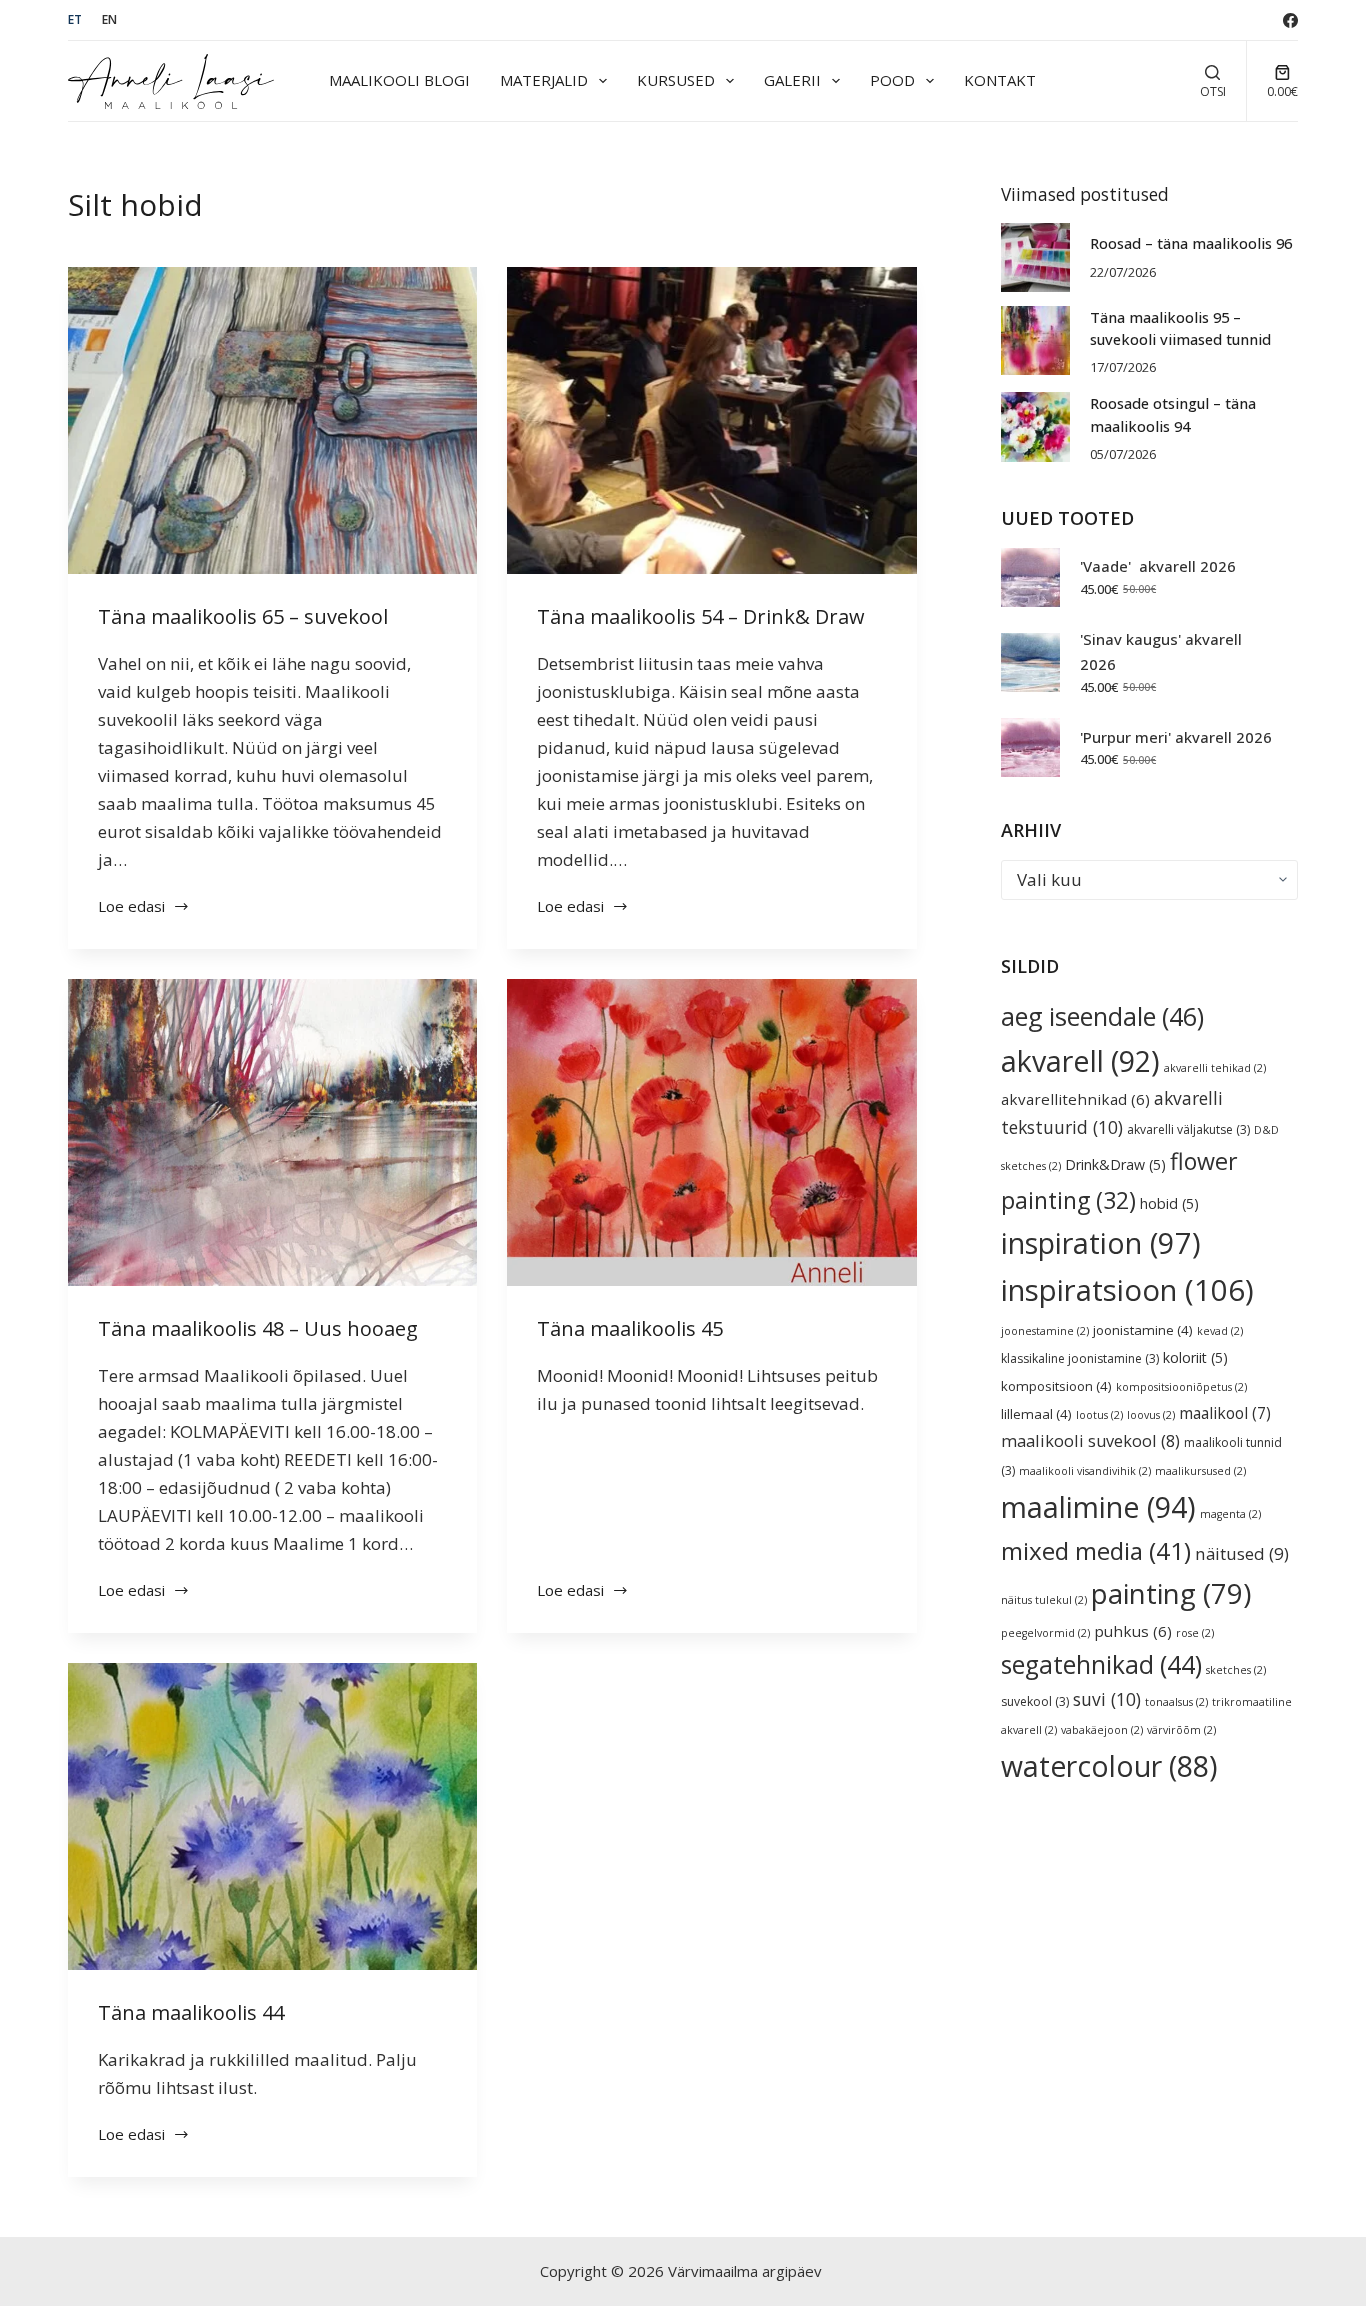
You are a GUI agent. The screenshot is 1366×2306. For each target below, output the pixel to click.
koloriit (1195, 1357)
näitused (1242, 1553)
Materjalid (544, 80)
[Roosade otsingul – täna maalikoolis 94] (1035, 426)
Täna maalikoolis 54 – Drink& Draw (701, 616)
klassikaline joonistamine (1080, 1358)
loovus (1151, 1415)
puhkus (1133, 1631)
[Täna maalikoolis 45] (711, 1132)
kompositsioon (1056, 1386)
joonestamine (1045, 1331)
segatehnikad (1101, 1664)
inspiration (1101, 1242)
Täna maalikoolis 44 (191, 2012)
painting (1171, 1593)
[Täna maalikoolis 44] (272, 1816)
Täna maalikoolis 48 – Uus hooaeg (258, 1328)
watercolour (1109, 1766)
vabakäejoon (1102, 1730)
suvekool (1035, 1701)
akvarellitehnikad (1075, 1099)
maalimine (1098, 1506)
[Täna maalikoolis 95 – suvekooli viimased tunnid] (1035, 340)
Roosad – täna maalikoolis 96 (1191, 243)
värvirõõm (1181, 1730)
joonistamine (1143, 1330)
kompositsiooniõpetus (1181, 1387)
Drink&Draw (1115, 1164)
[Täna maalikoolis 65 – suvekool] (272, 420)
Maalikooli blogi (399, 80)
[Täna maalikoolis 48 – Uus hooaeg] (272, 1132)
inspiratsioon (1127, 1290)
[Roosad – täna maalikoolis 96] (1035, 257)
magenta (1230, 1514)
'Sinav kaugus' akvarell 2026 (1161, 651)
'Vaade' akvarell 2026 (1158, 566)
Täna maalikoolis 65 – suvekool (243, 616)
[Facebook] (1290, 20)
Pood (892, 80)
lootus (1099, 1415)
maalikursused (1200, 1471)
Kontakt (1000, 80)
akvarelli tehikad (1215, 1068)
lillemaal (1036, 1414)
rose (1195, 1633)
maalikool (1225, 1413)
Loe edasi (134, 907)
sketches (1236, 1670)
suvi (1107, 1699)
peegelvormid (1045, 1633)
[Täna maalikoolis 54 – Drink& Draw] (711, 420)
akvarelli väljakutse (1188, 1129)
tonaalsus (1176, 1702)
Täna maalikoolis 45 (630, 1328)
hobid (1169, 1203)
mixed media (1096, 1550)
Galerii (792, 80)
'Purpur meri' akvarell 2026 (1176, 737)
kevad (1220, 1331)
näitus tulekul (1044, 1600)
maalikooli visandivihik (1085, 1471)
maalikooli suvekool (1090, 1441)
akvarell (1080, 1060)
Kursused (676, 80)
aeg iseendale (1102, 1016)
